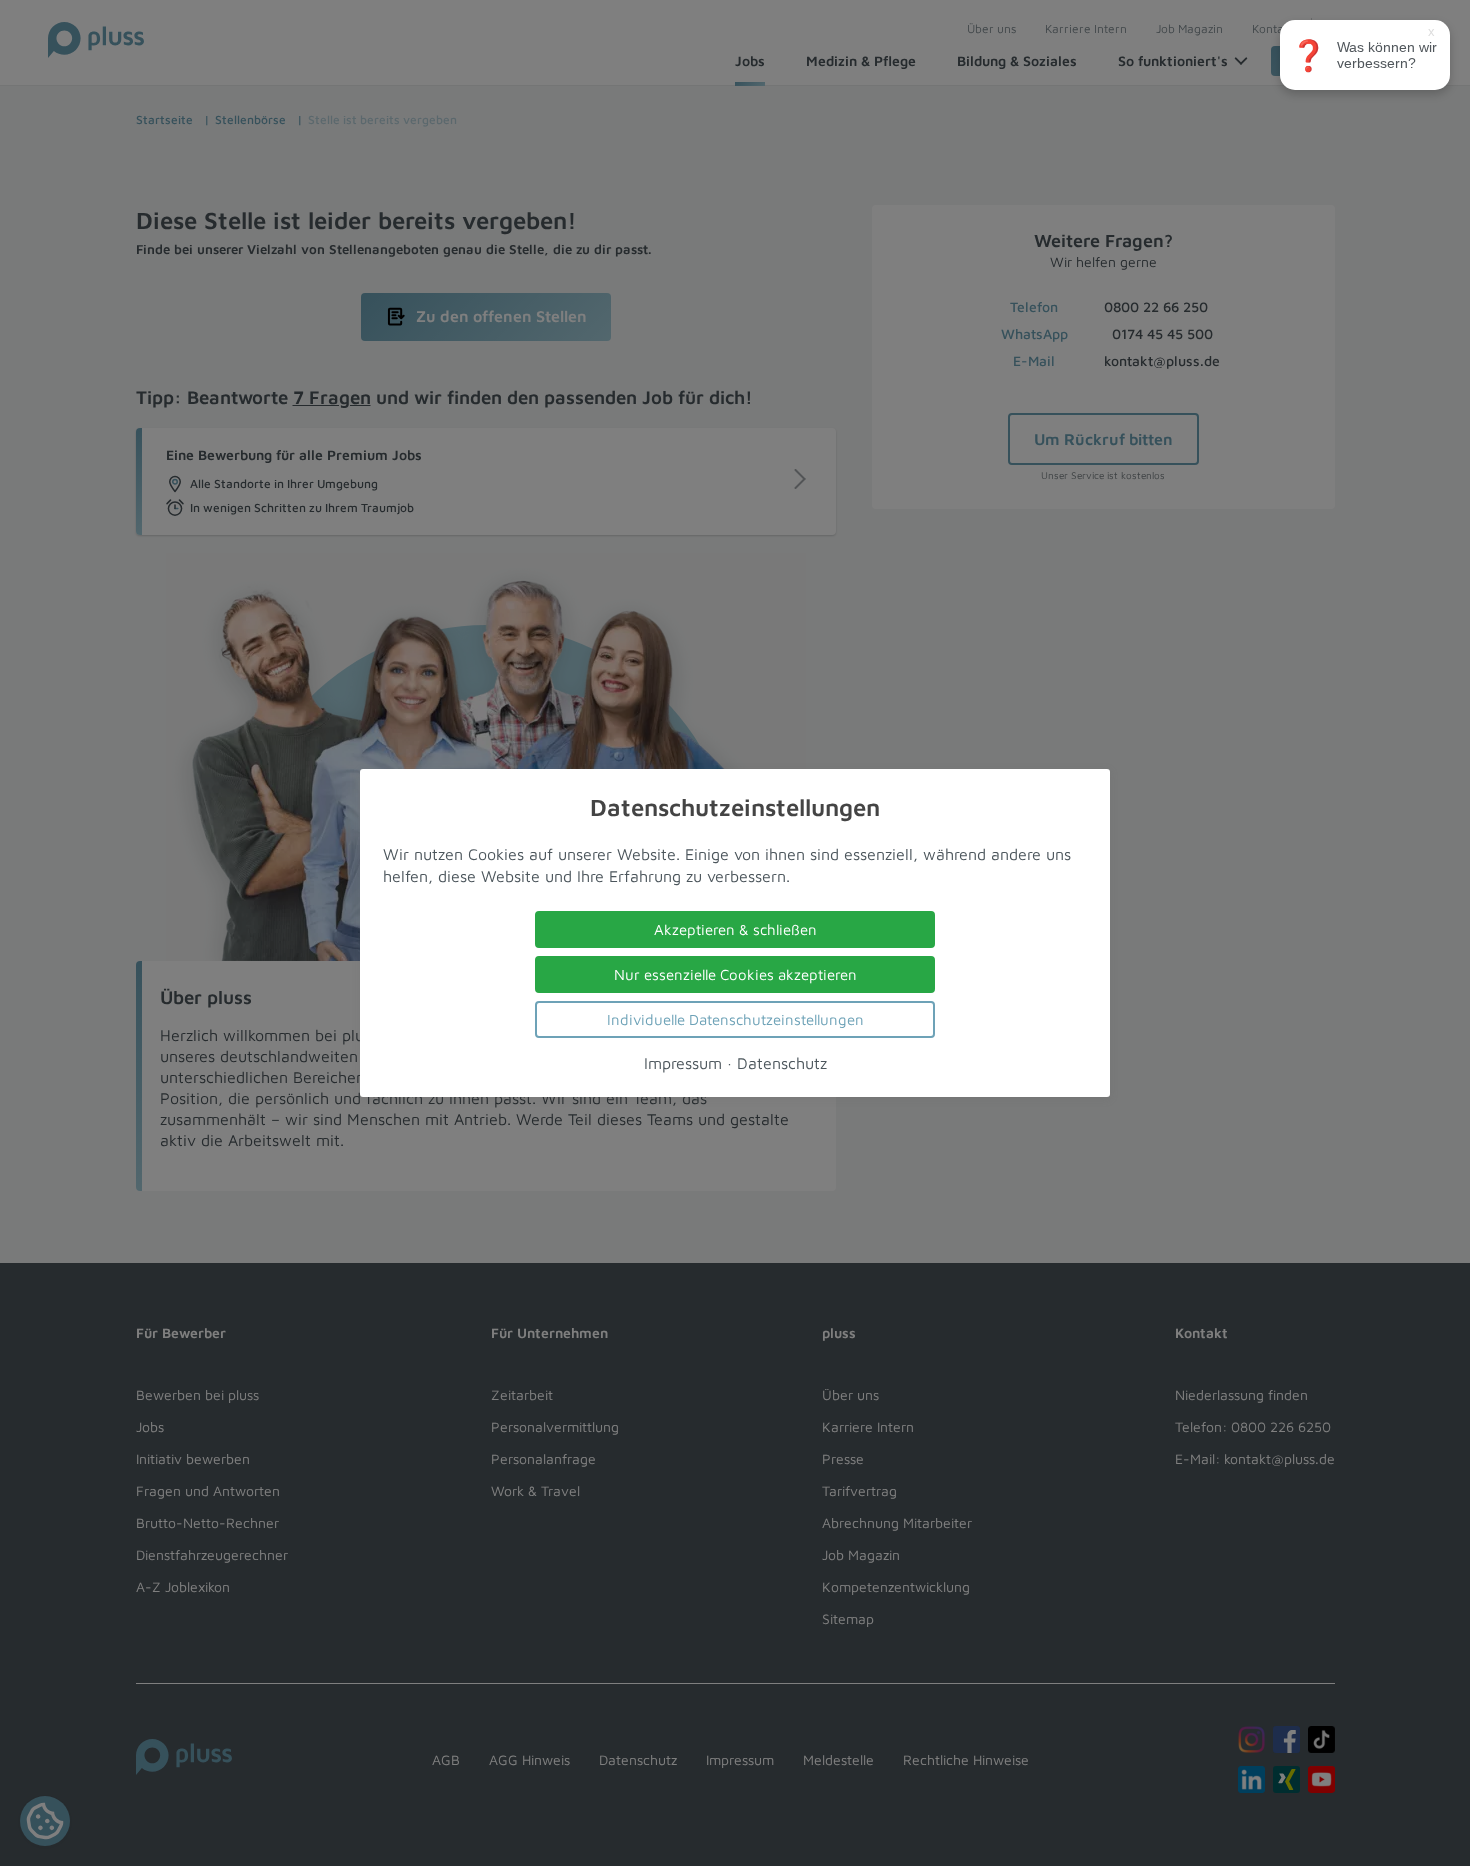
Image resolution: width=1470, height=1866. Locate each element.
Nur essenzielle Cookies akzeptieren (735, 974)
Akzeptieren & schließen (735, 929)
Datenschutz (782, 1063)
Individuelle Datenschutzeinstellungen (735, 1019)
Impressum (683, 1063)
